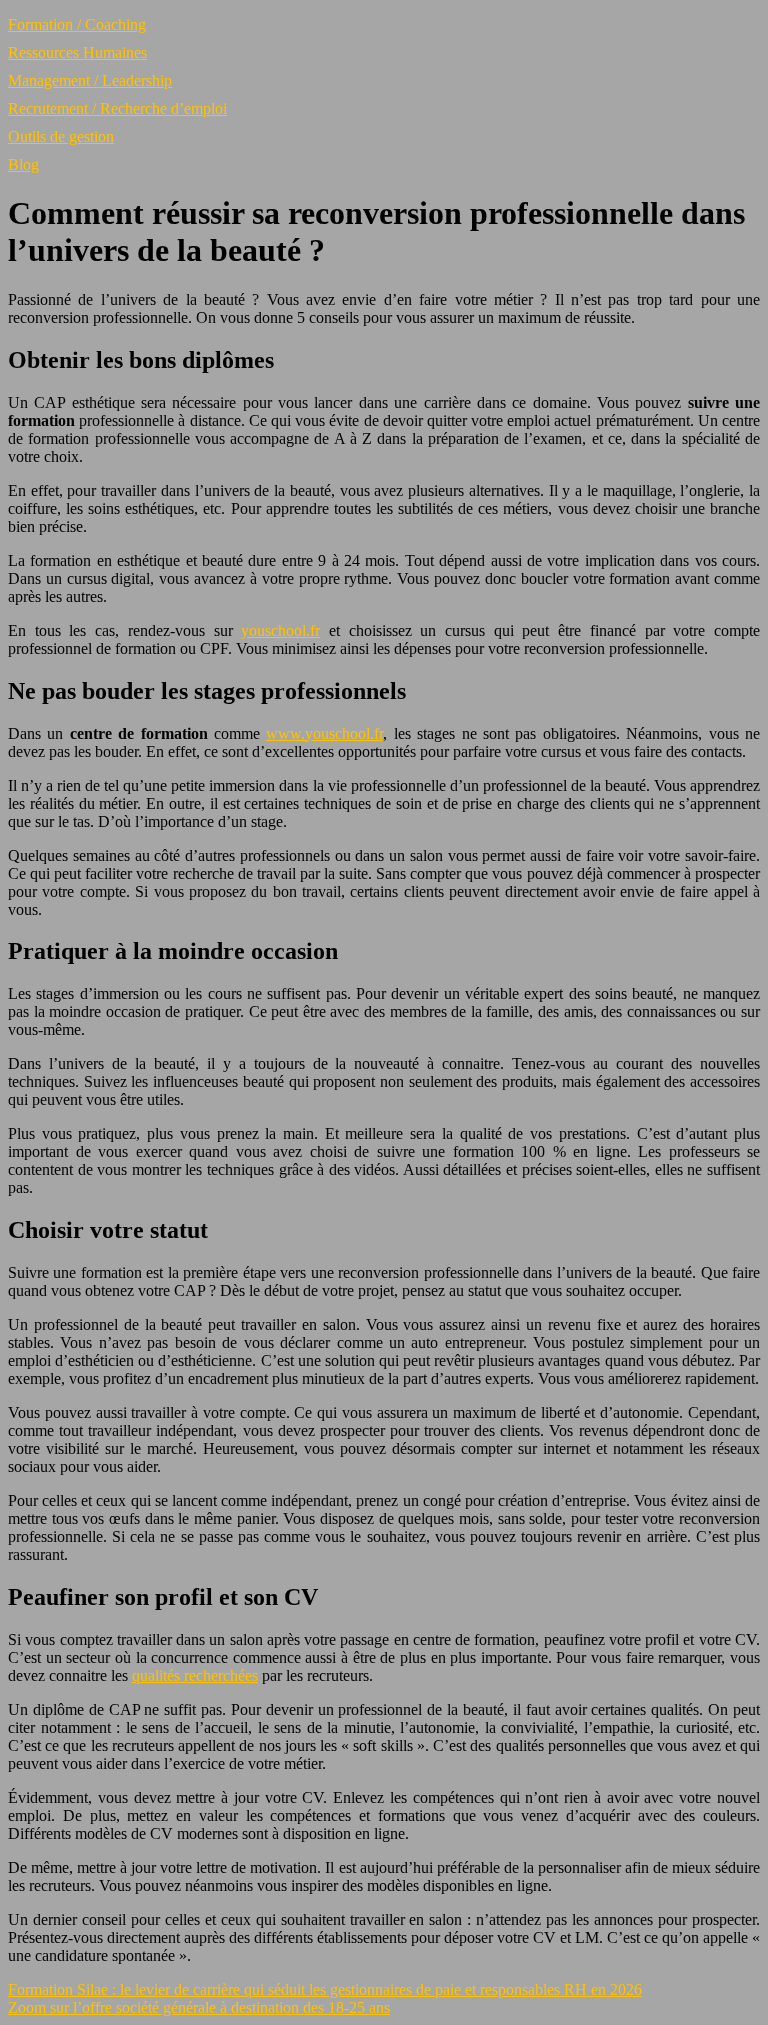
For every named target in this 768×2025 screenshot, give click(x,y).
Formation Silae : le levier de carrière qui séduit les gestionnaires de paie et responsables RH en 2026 (325, 1989)
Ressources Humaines (77, 52)
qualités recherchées (195, 1675)
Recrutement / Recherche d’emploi (117, 108)
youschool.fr (280, 630)
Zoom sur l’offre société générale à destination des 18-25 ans (199, 2007)
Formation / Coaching (77, 24)
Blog (23, 164)
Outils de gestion (61, 136)
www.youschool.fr (324, 733)
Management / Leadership (90, 80)
